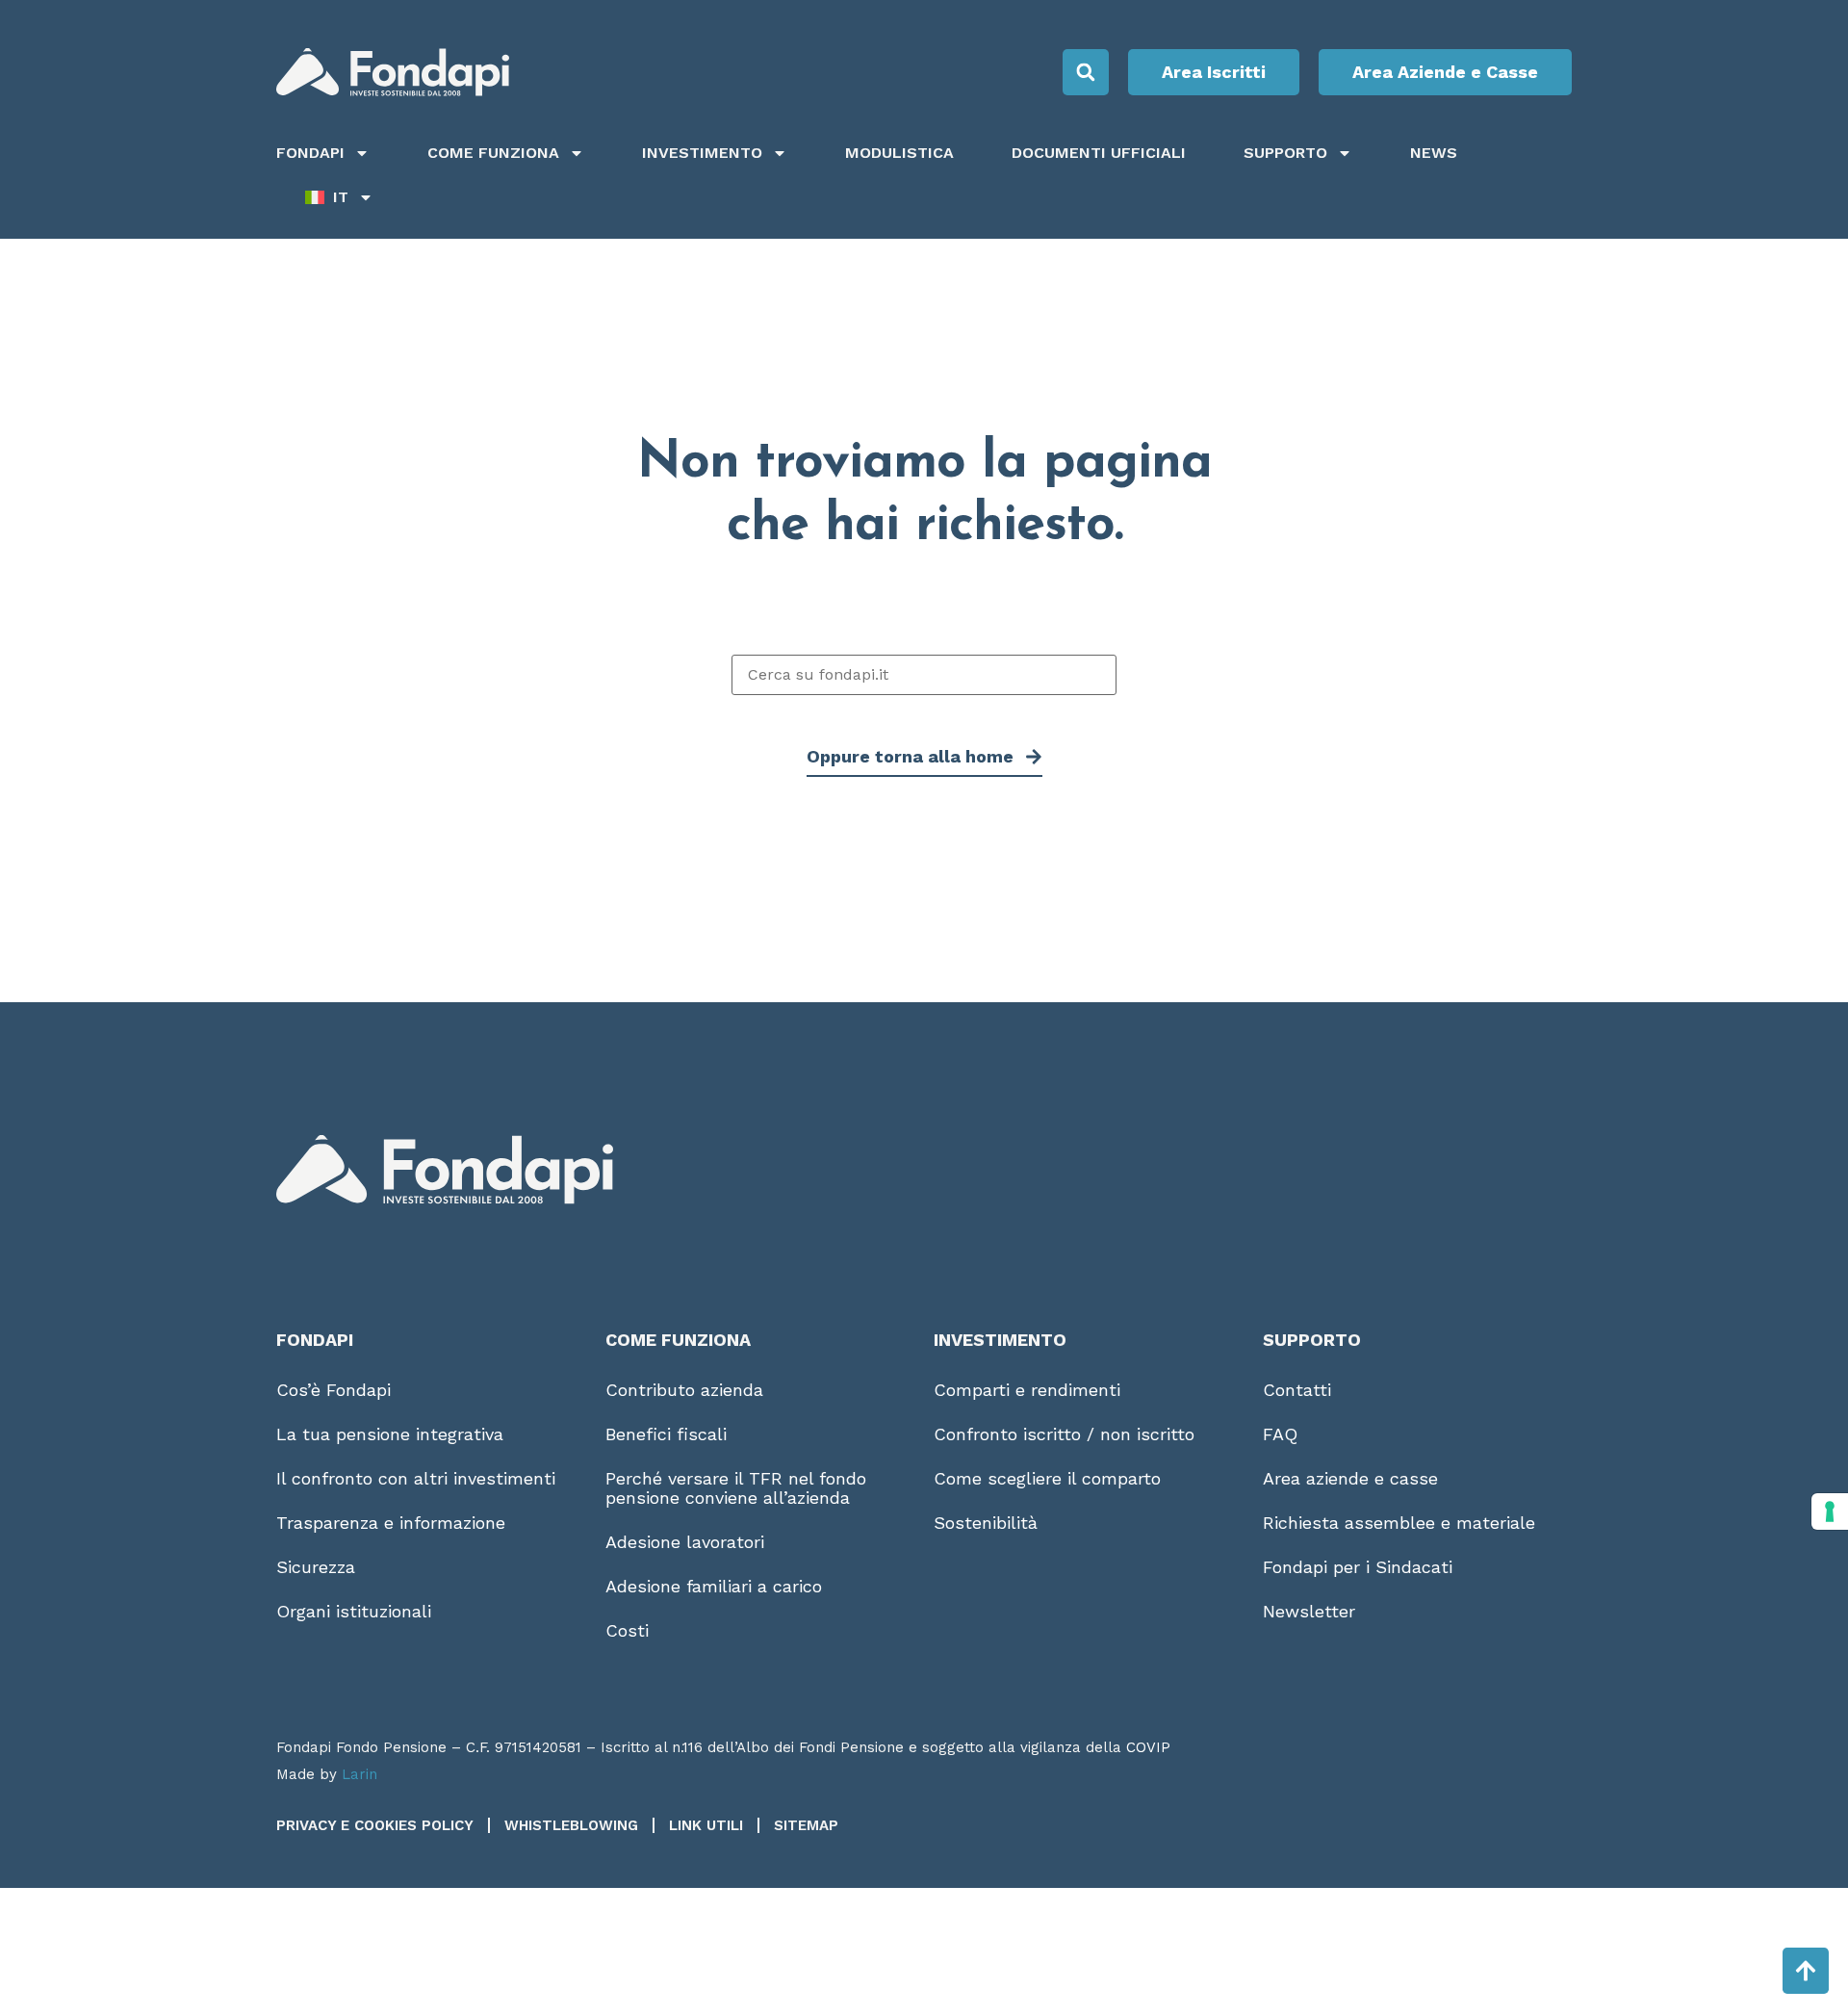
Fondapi (310, 153)
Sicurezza (316, 1567)
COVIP (1148, 1747)
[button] (1086, 72)
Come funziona (493, 153)
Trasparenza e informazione (391, 1523)
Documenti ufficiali (1099, 153)
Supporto (1285, 153)
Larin (359, 1774)
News (1434, 153)
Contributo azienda (684, 1390)
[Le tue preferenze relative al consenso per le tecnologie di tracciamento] (1830, 1511)
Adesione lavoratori (685, 1542)
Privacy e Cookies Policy (375, 1825)
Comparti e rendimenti (1027, 1390)
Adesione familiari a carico (714, 1586)
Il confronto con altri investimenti (416, 1478)
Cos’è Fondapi (334, 1390)
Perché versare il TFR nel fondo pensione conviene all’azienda (736, 1488)
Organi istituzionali (354, 1611)
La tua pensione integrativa (390, 1434)
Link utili (706, 1825)
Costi (627, 1630)
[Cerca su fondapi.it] (924, 675)
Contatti (1297, 1390)
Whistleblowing (571, 1825)
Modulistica (899, 153)
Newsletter (1309, 1611)
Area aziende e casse (1350, 1478)
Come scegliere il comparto (1047, 1478)
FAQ (1280, 1434)
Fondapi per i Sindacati (1358, 1567)
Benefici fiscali (666, 1434)
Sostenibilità (986, 1523)
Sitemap (806, 1825)
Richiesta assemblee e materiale (1399, 1523)
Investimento (702, 153)
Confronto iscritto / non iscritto (1064, 1434)
